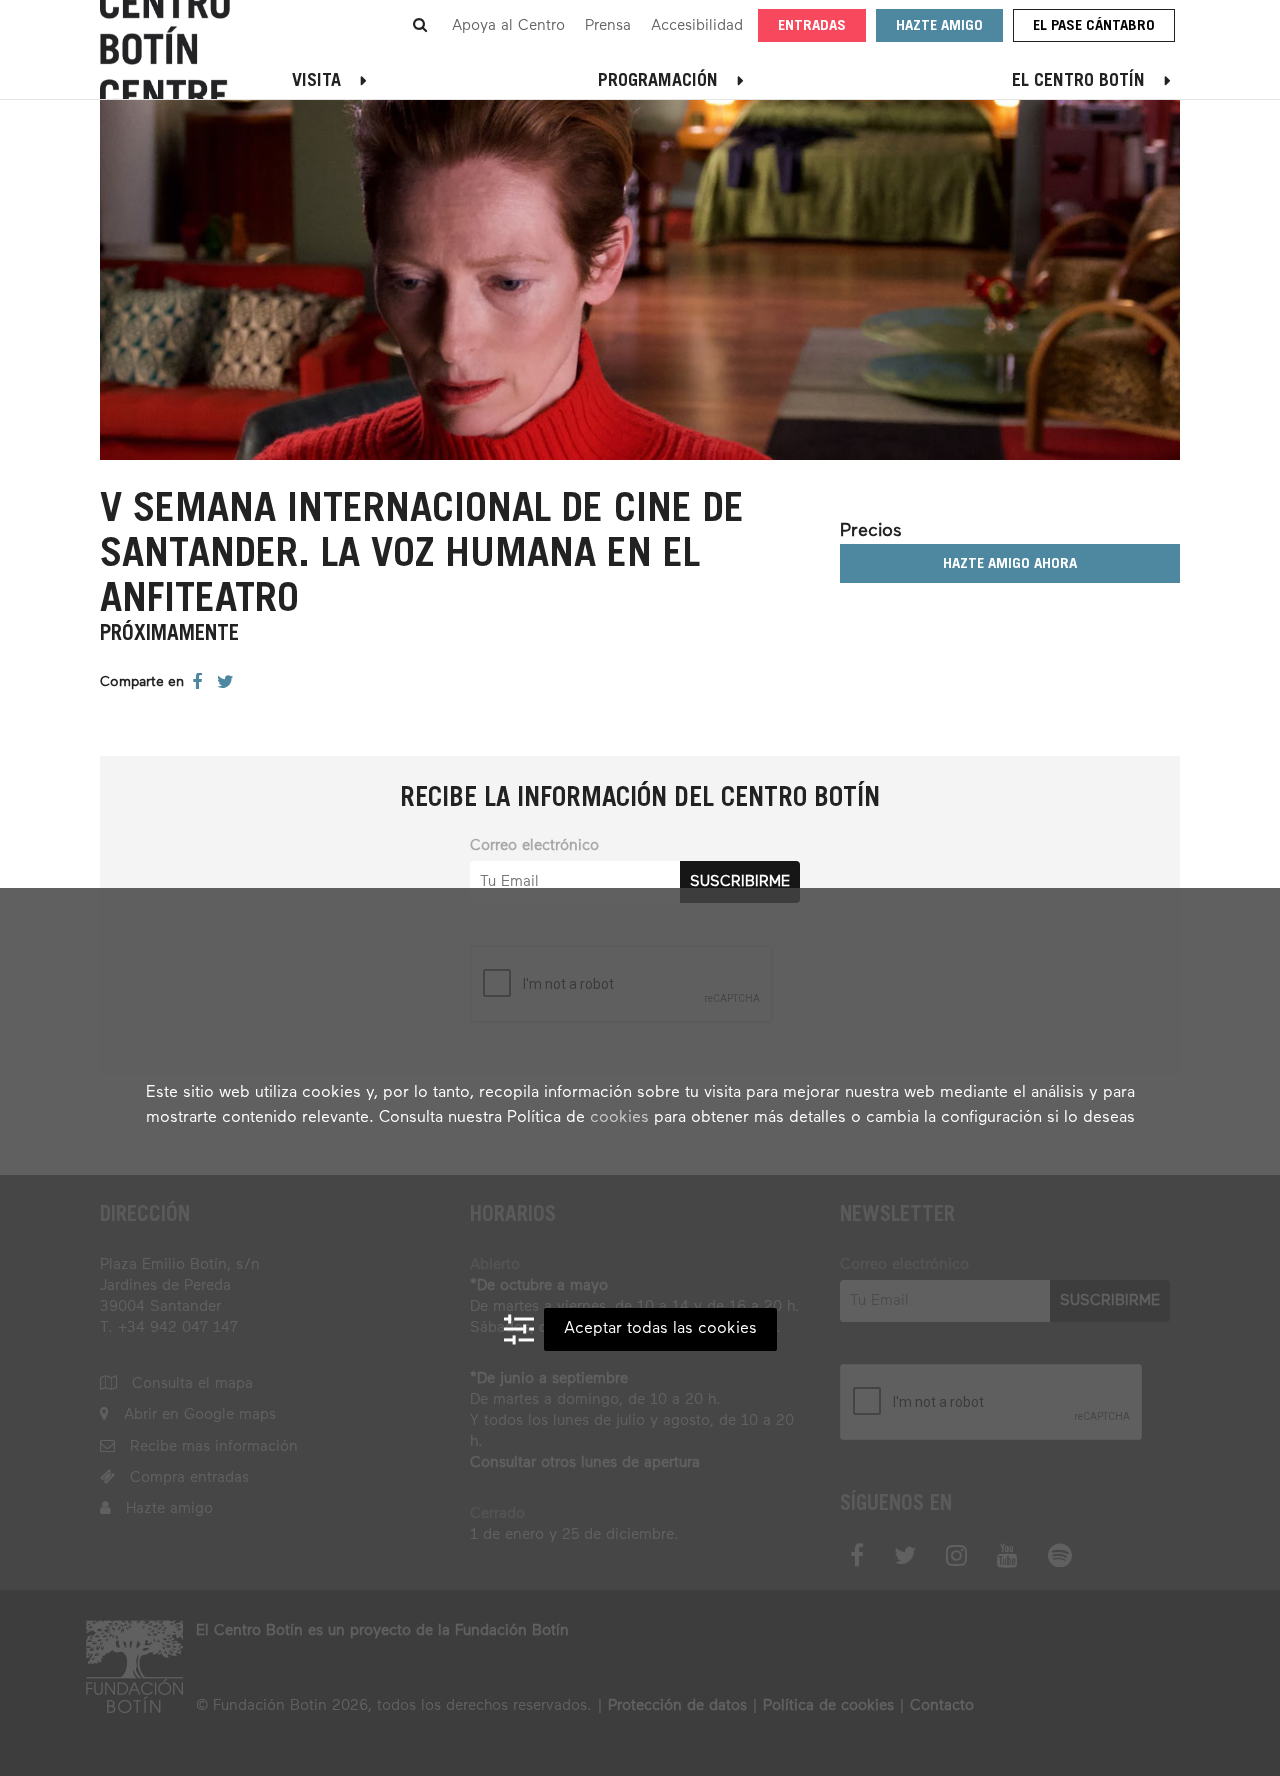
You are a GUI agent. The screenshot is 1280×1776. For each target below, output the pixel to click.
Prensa (608, 25)
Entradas (812, 26)
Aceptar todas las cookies (660, 1329)
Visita (316, 82)
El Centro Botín (1078, 82)
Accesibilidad (697, 25)
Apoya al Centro (508, 25)
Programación (658, 82)
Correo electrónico (534, 845)
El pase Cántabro (1094, 26)
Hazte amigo (939, 26)
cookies (619, 1118)
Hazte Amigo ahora (1010, 564)
